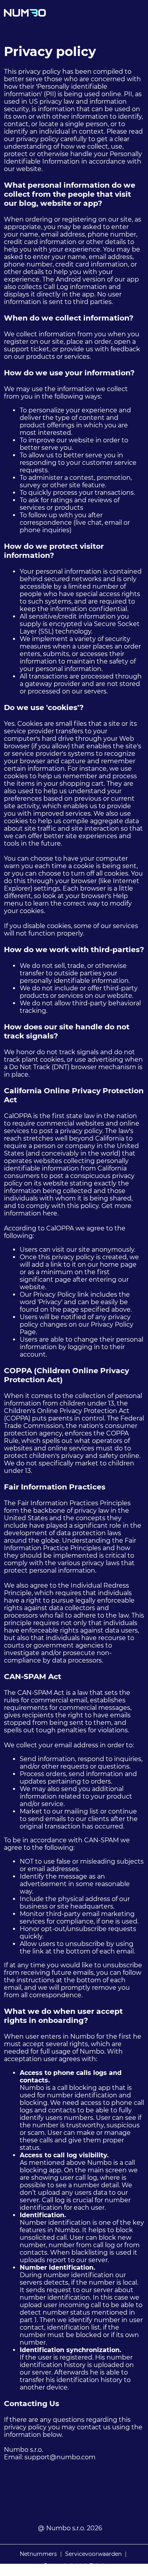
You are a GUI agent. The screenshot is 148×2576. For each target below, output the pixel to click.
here (50, 1213)
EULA (97, 2566)
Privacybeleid (62, 2566)
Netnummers (38, 2554)
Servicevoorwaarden (93, 2554)
